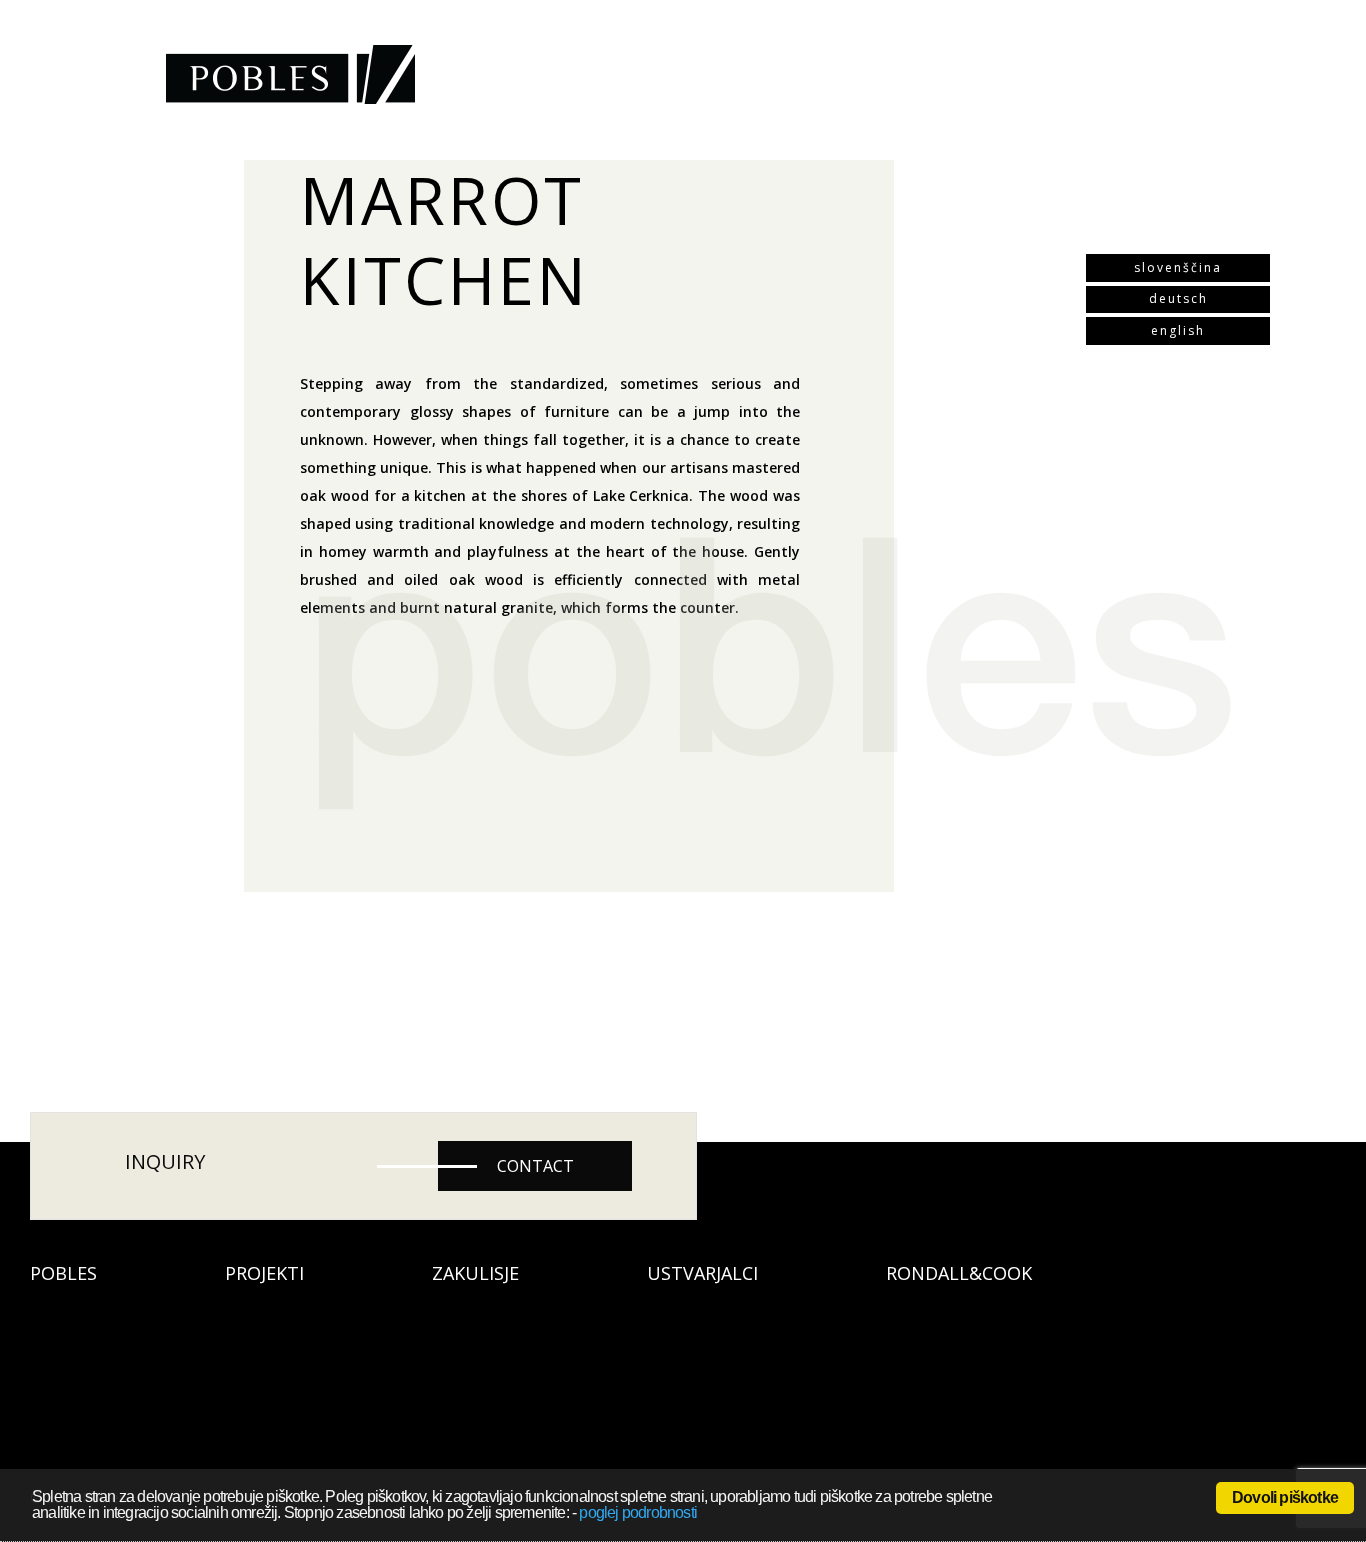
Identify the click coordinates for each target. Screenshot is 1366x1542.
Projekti (264, 1273)
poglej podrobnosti (638, 1512)
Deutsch (1178, 298)
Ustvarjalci (702, 1273)
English (1178, 330)
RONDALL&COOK (959, 1273)
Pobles (63, 1273)
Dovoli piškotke (1285, 1497)
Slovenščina (1178, 267)
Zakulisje (475, 1273)
